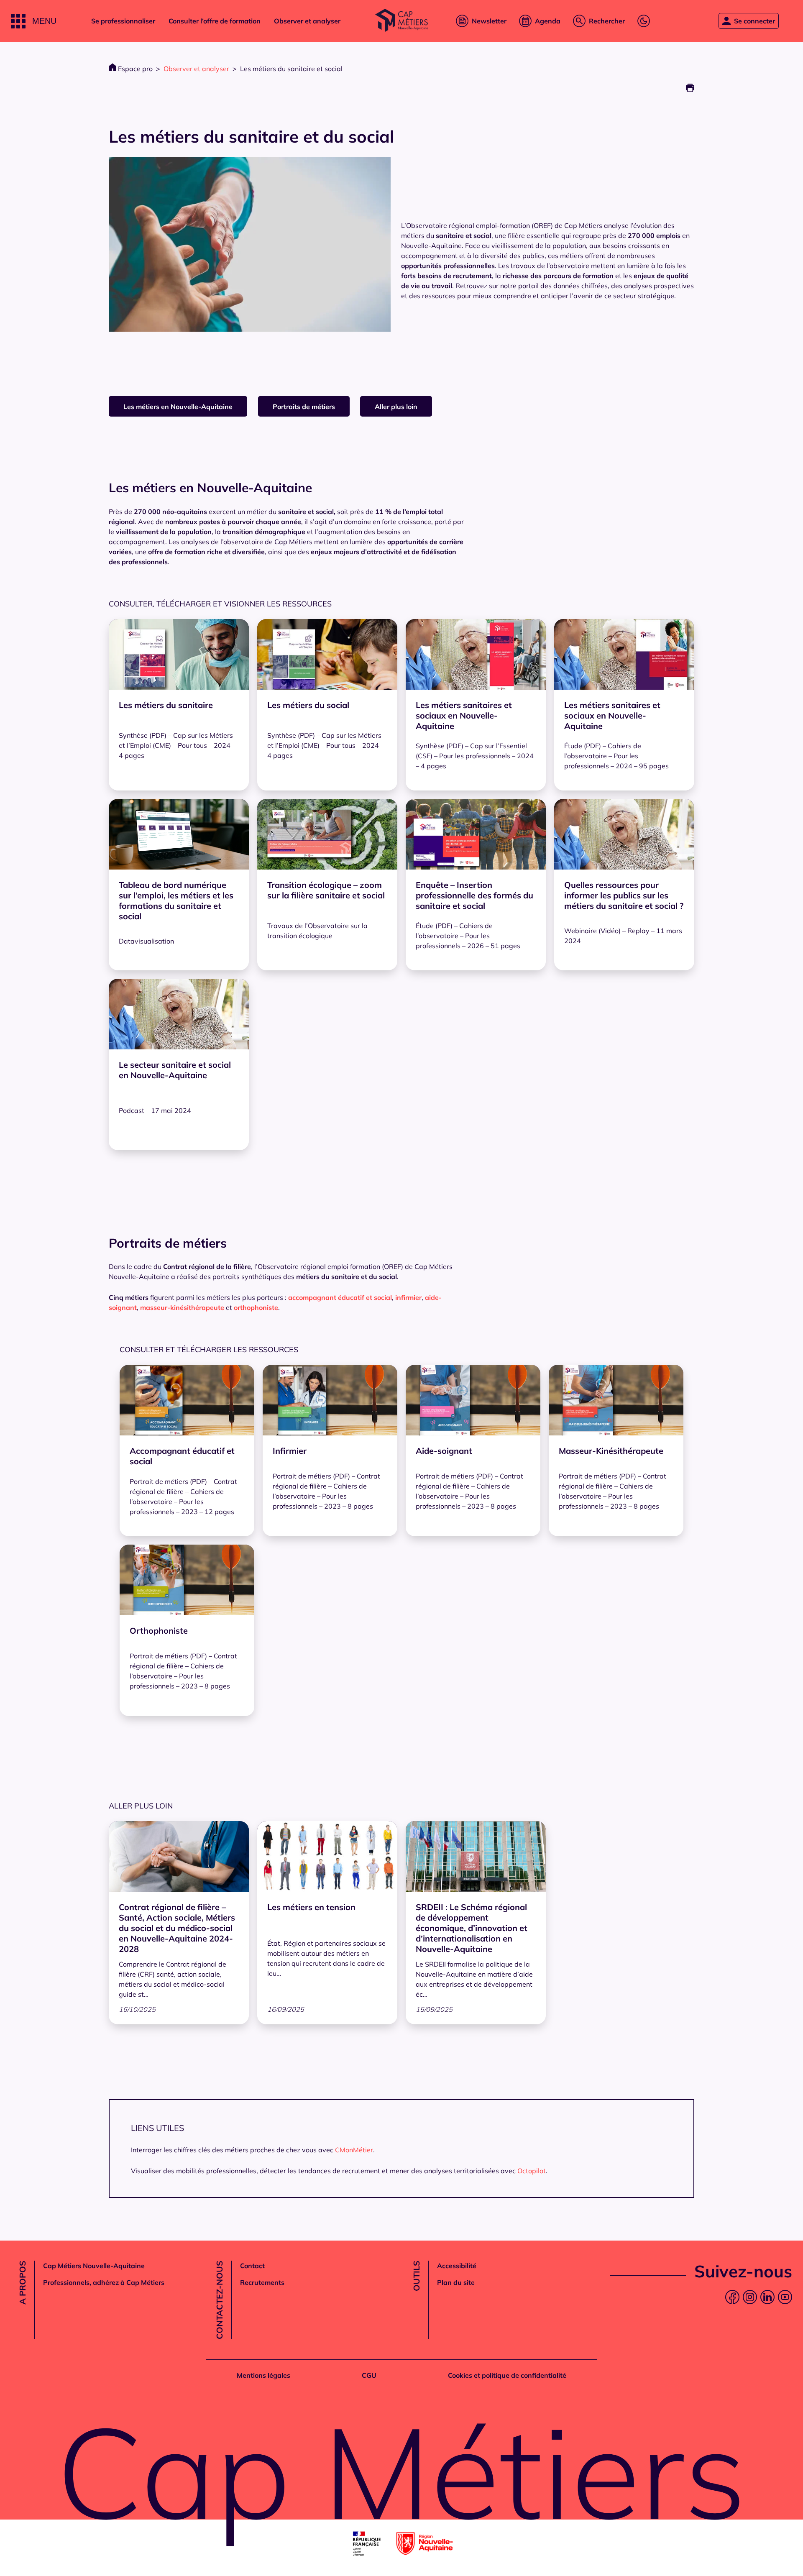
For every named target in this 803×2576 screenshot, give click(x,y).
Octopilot (532, 2171)
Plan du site (456, 2282)
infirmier (408, 1297)
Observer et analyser (307, 21)
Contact (252, 2266)
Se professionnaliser (123, 21)
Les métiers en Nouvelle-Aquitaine (178, 407)
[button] (34, 21)
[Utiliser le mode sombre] (644, 21)
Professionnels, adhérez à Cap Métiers (104, 2282)
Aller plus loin (396, 407)
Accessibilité (457, 2266)
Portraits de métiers (304, 407)
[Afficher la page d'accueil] (401, 21)
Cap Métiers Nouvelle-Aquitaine (94, 2266)
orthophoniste (256, 1307)
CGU (369, 2375)
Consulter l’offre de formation (215, 21)
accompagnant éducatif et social (340, 1297)
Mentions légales (263, 2375)
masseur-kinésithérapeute (182, 1307)
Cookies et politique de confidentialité (507, 2375)
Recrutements (262, 2282)
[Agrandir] (380, 168)
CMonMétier (354, 2150)
